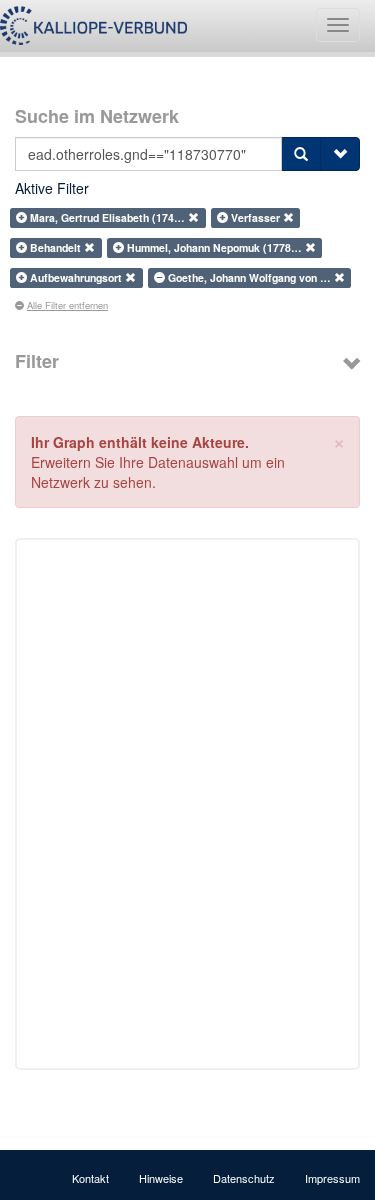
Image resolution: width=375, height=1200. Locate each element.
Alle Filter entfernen (67, 305)
